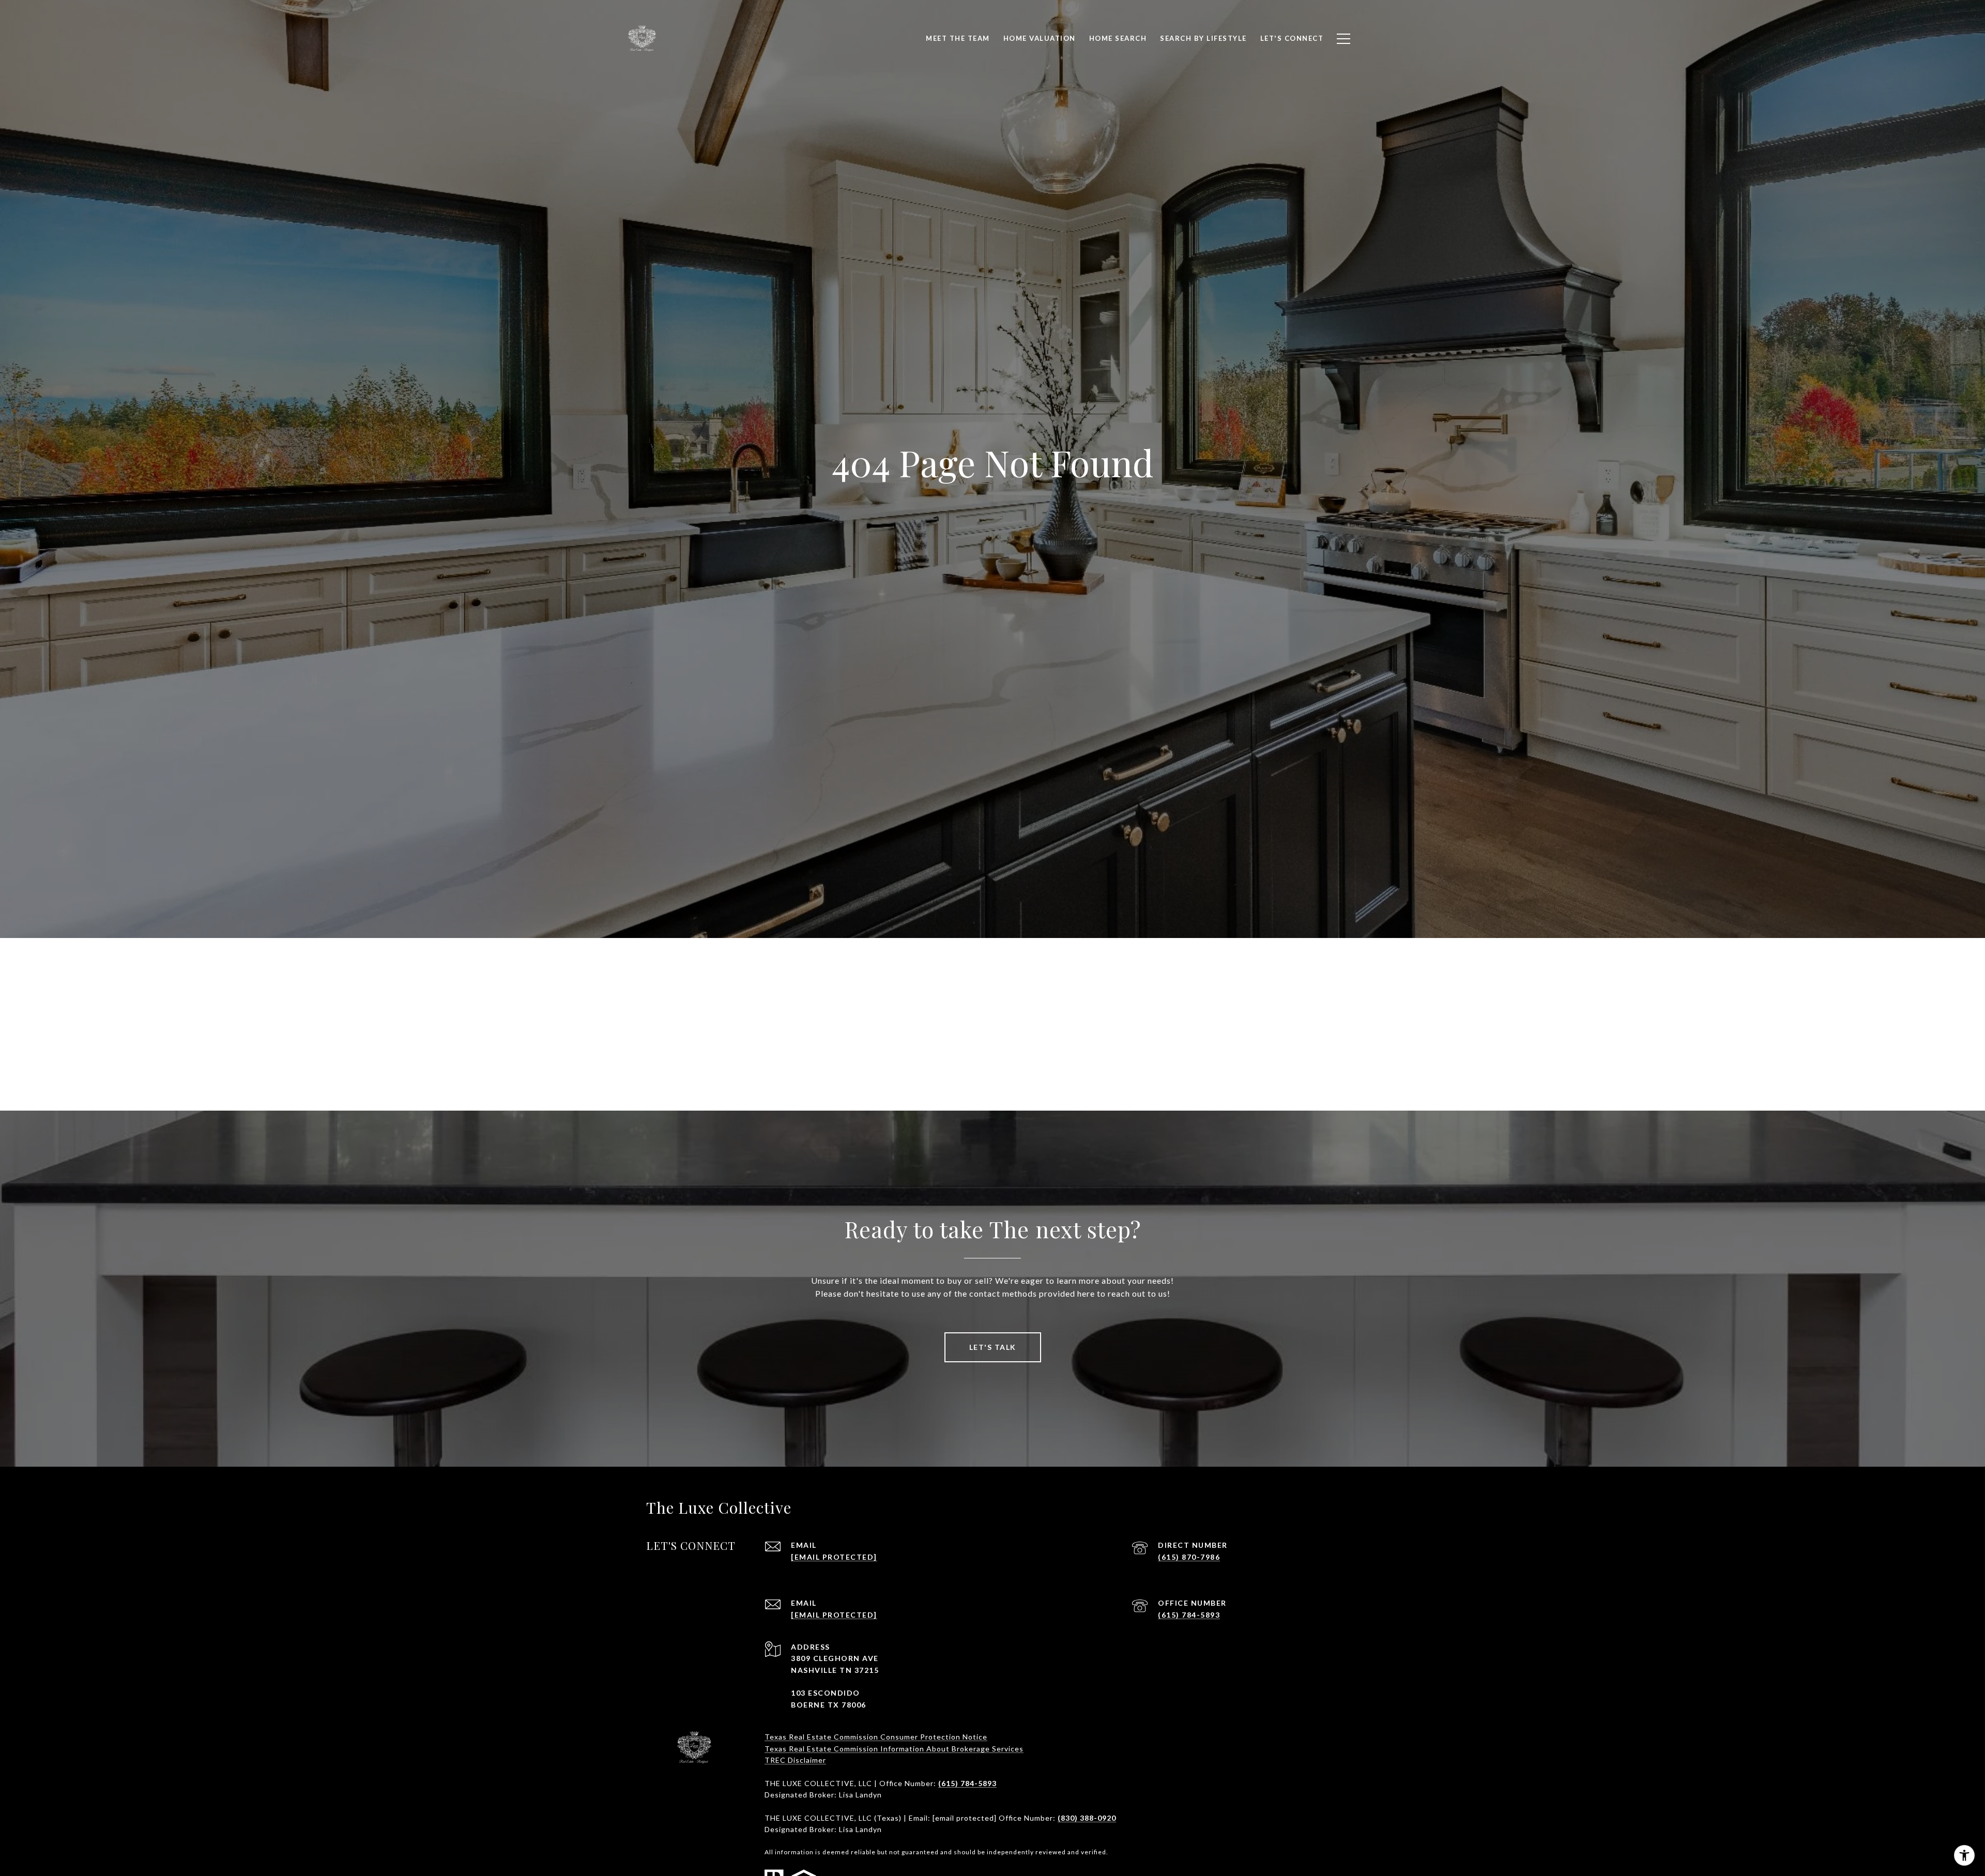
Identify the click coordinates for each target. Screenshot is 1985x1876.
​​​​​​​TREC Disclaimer (795, 1760)
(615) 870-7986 (1189, 1557)
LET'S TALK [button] (993, 1347)
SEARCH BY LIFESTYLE (1203, 38)
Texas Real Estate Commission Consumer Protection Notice (876, 1737)
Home (923, 1046)
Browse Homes (1062, 1046)
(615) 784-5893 (1189, 1615)
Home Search (1118, 38)
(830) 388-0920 (1087, 1818)
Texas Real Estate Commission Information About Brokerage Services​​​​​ (894, 1749)
